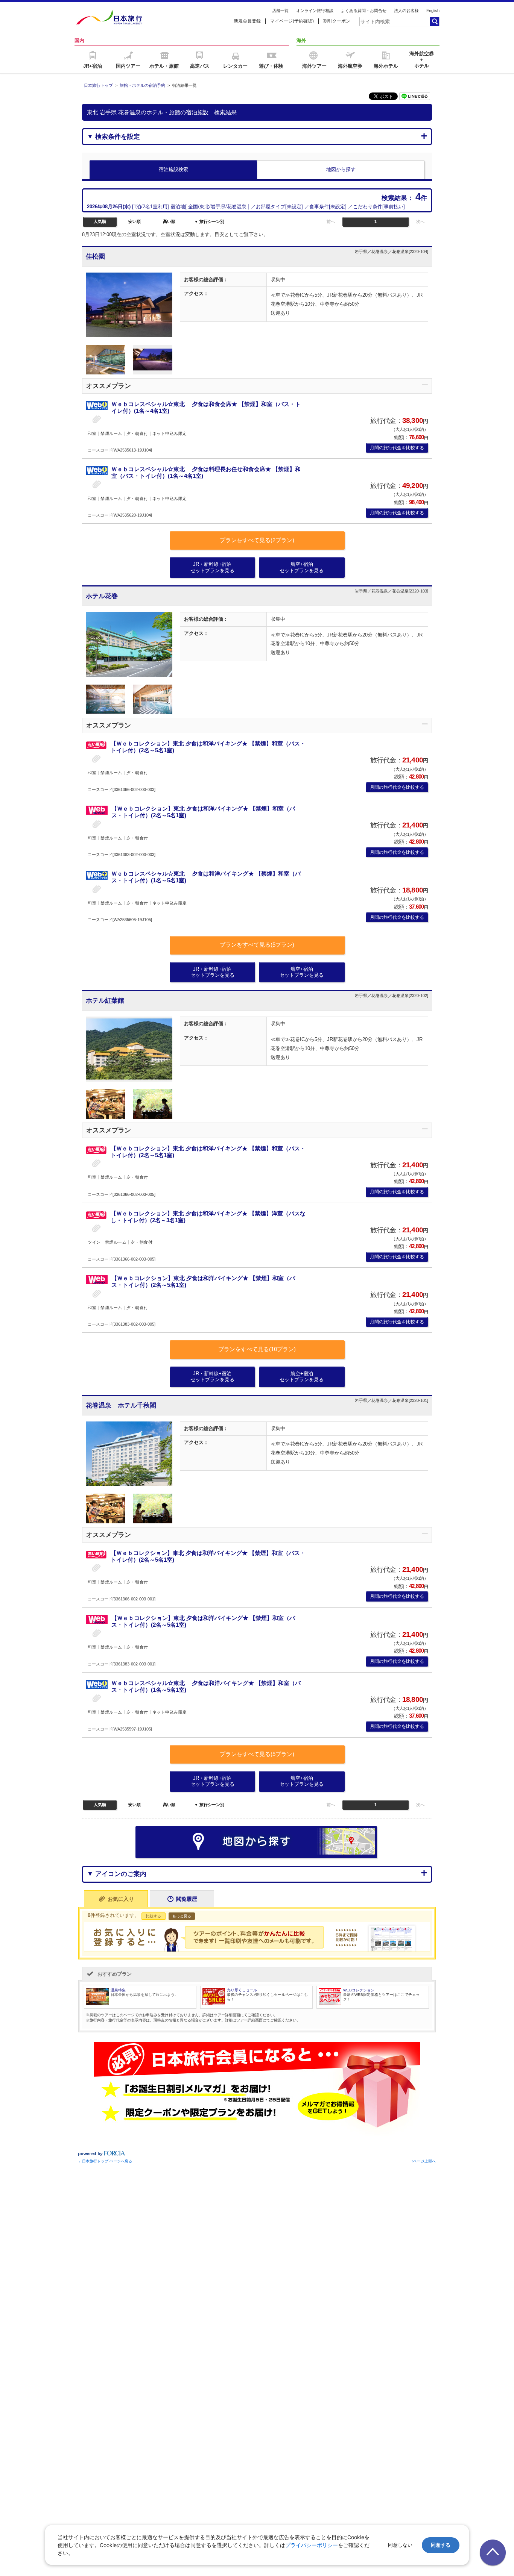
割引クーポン (337, 21)
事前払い (394, 207)
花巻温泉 (237, 207)
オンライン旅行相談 (315, 11)
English (433, 11)
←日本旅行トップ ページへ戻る (105, 2161)
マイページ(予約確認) (292, 21)
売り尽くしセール (242, 1990)
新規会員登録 (247, 21)
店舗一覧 (280, 11)
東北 (204, 207)
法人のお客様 (406, 11)
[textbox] (394, 21)
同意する (441, 2545)
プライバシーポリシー (312, 2545)
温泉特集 (118, 1990)
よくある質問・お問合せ (364, 11)
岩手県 (218, 207)
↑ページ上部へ (424, 2161)
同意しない (400, 2545)
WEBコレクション (359, 1990)
